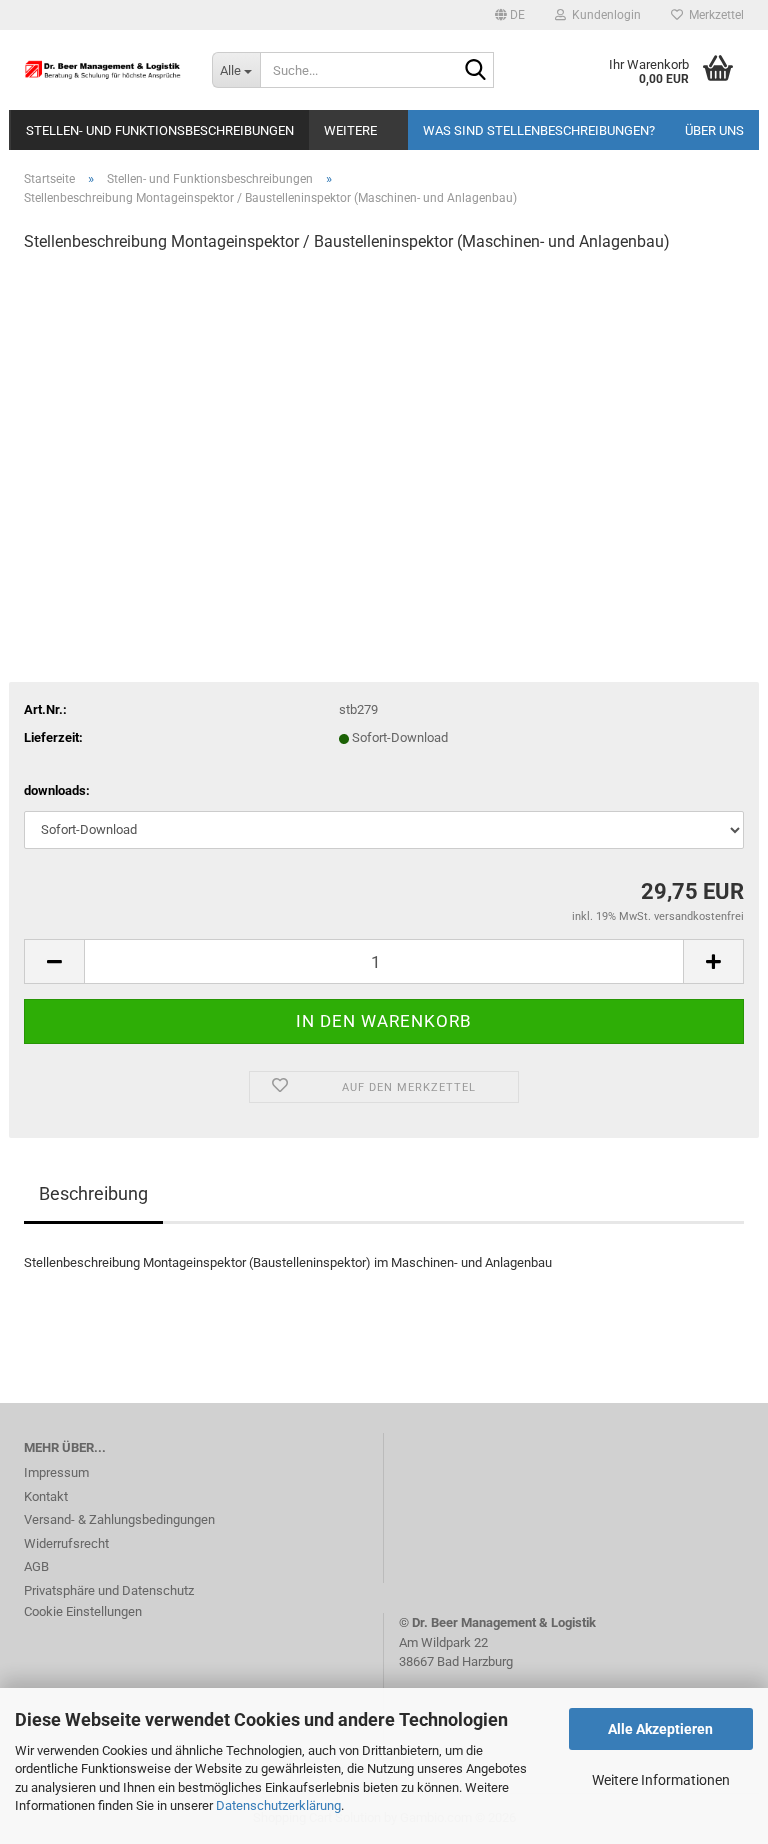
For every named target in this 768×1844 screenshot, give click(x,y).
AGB (36, 1566)
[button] (510, 15)
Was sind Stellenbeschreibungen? (539, 130)
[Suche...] (475, 71)
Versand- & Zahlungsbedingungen (119, 1519)
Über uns (714, 130)
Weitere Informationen (661, 1780)
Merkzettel (713, 15)
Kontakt (46, 1496)
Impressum (56, 1472)
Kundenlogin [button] (603, 15)
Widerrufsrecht (66, 1543)
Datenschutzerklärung (278, 1805)
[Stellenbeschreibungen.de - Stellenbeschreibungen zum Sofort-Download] (103, 70)
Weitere (350, 130)
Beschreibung (93, 1193)
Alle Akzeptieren (660, 1729)
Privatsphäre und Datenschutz (109, 1590)
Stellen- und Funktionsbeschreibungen (160, 130)
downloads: (57, 790)
